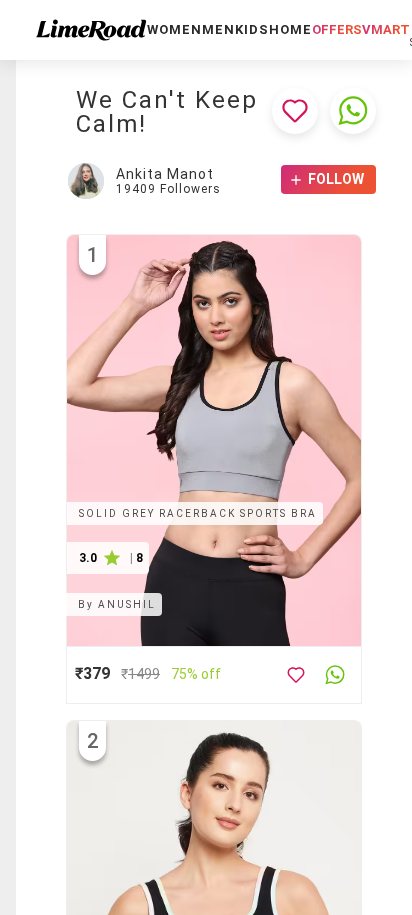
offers (337, 29)
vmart (386, 29)
